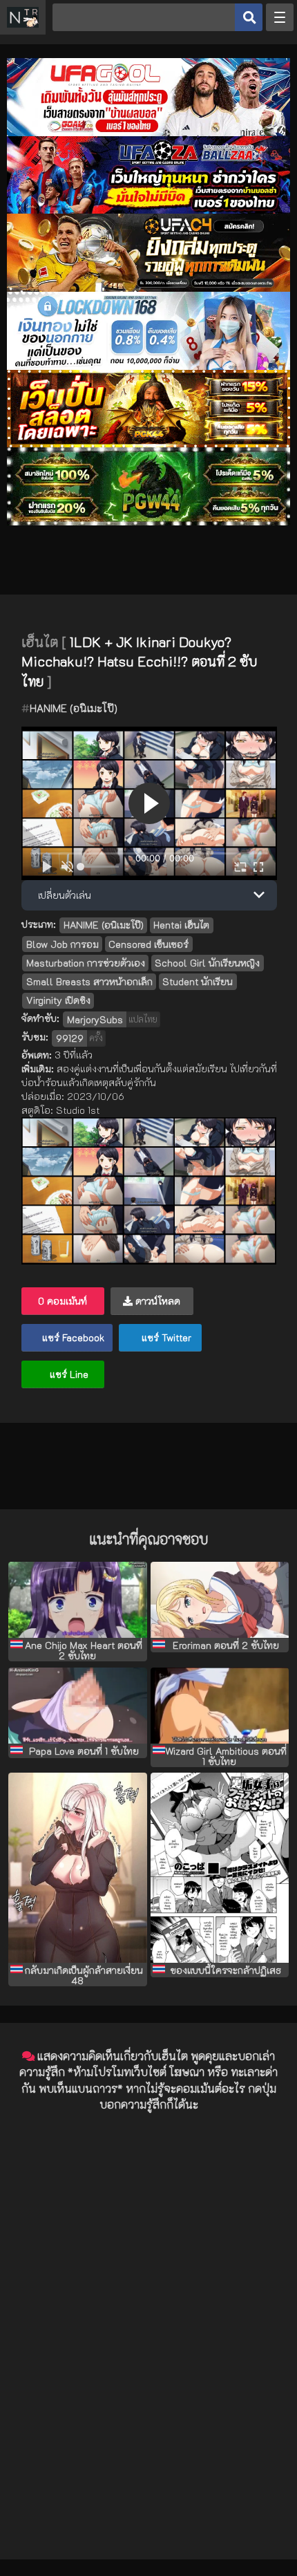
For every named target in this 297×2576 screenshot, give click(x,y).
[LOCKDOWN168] (148, 366)
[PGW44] (148, 522)
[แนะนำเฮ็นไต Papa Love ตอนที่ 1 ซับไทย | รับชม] (78, 1706)
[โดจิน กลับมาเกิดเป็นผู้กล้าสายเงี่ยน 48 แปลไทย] (78, 1867)
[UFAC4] (148, 288)
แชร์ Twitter (165, 1337)
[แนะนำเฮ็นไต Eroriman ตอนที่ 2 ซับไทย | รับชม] (220, 1600)
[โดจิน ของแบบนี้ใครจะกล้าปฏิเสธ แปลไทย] (220, 1867)
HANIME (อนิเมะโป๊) (74, 708)
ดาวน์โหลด (156, 1301)
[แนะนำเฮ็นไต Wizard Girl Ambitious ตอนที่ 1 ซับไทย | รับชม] (220, 1706)
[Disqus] (148, 2297)
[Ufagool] (148, 132)
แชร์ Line (68, 1374)
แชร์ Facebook (72, 1337)
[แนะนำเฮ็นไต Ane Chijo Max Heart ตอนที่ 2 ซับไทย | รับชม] (78, 1600)
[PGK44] (148, 444)
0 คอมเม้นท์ (63, 1301)
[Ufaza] (148, 210)
